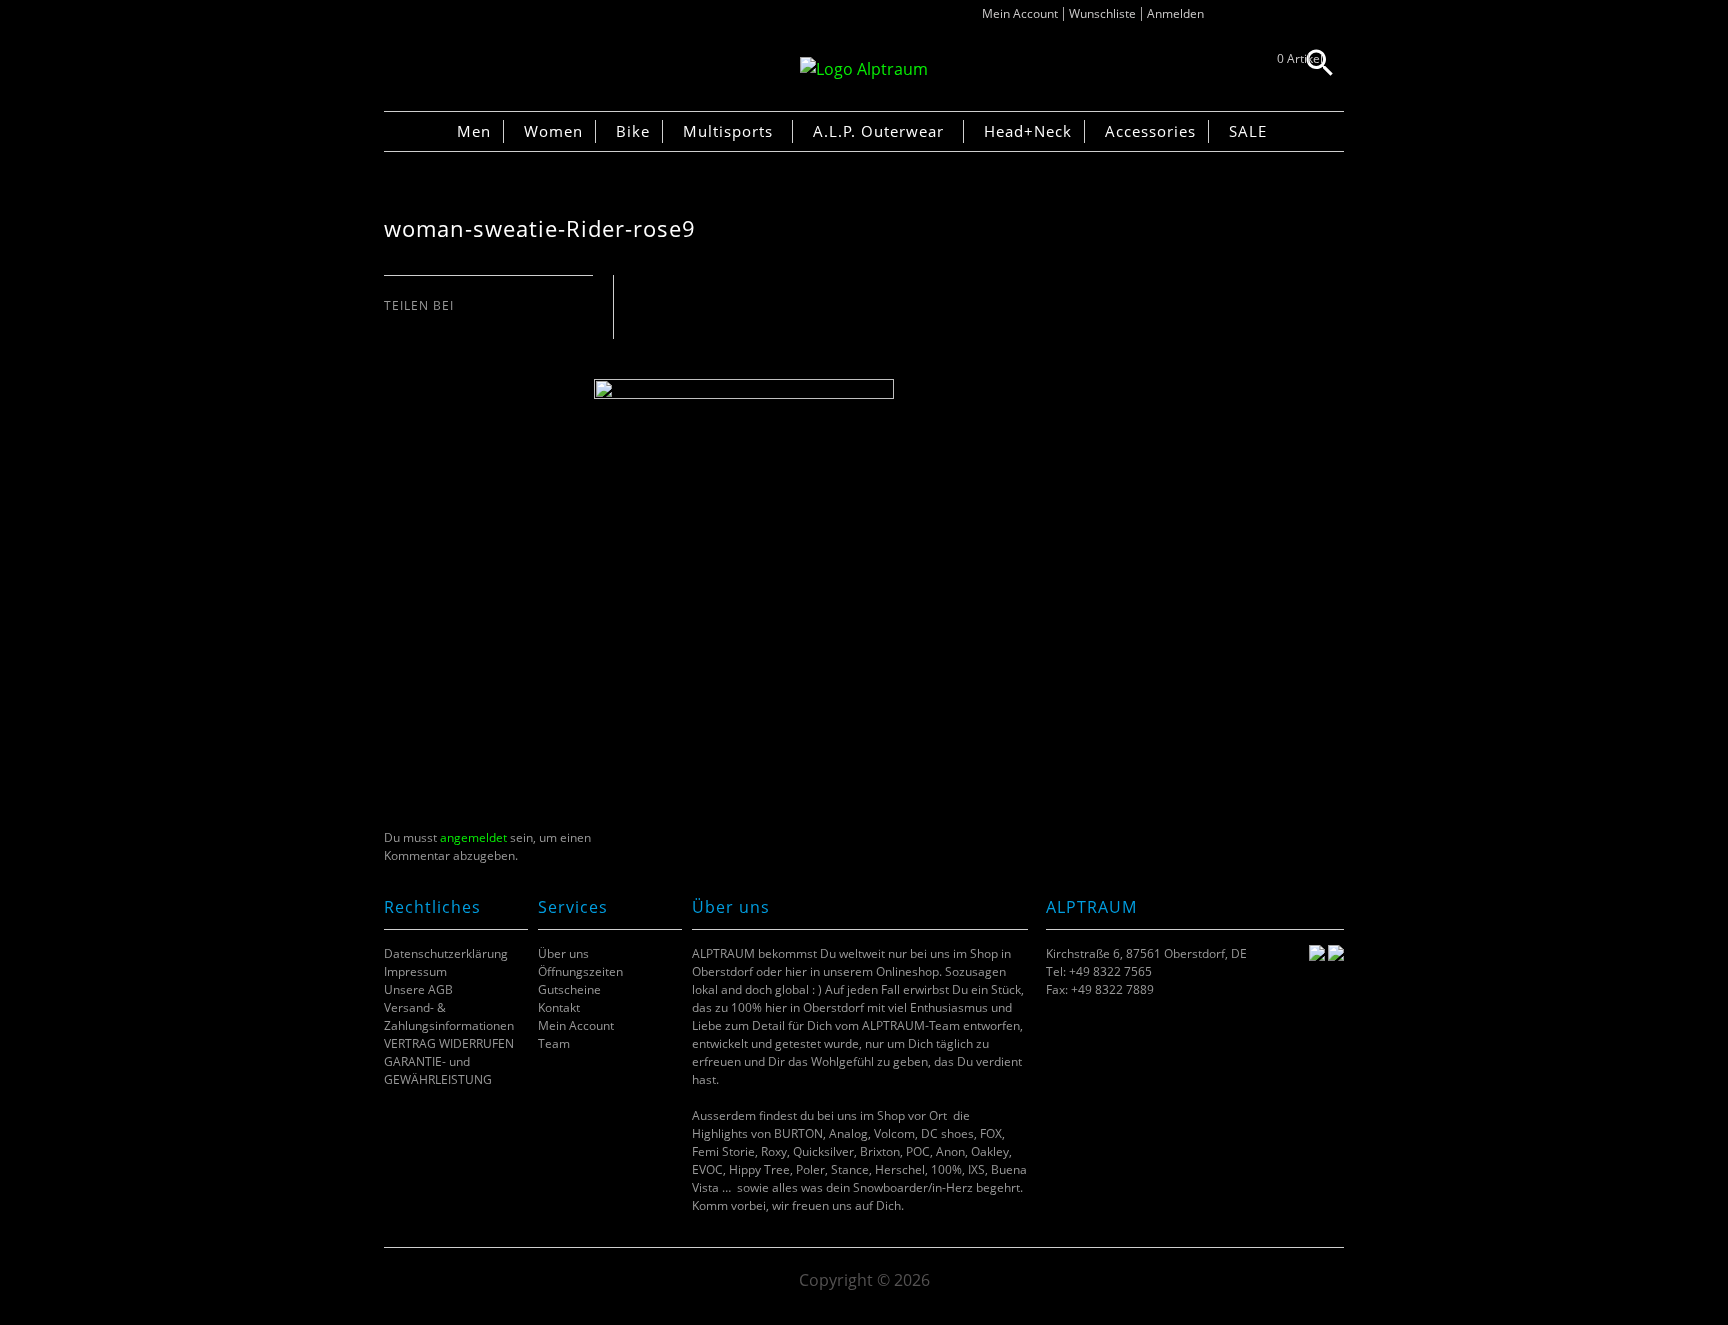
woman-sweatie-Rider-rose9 (540, 228)
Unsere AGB (418, 989)
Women (553, 131)
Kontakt (559, 1007)
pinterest (444, 325)
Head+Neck (1028, 131)
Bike (633, 131)
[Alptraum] (864, 69)
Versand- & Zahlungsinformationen (449, 1016)
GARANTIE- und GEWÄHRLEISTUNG (438, 1070)
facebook (394, 325)
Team (554, 1043)
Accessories (1150, 131)
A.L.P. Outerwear (878, 131)
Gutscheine (569, 989)
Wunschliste (1102, 13)
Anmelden (1175, 13)
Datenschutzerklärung (446, 953)
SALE (1248, 131)
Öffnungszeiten (580, 971)
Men (474, 131)
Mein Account (1020, 13)
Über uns (563, 953)
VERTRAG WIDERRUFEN (449, 1043)
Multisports (728, 131)
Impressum (415, 971)
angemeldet (473, 837)
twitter (419, 325)
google (469, 325)
